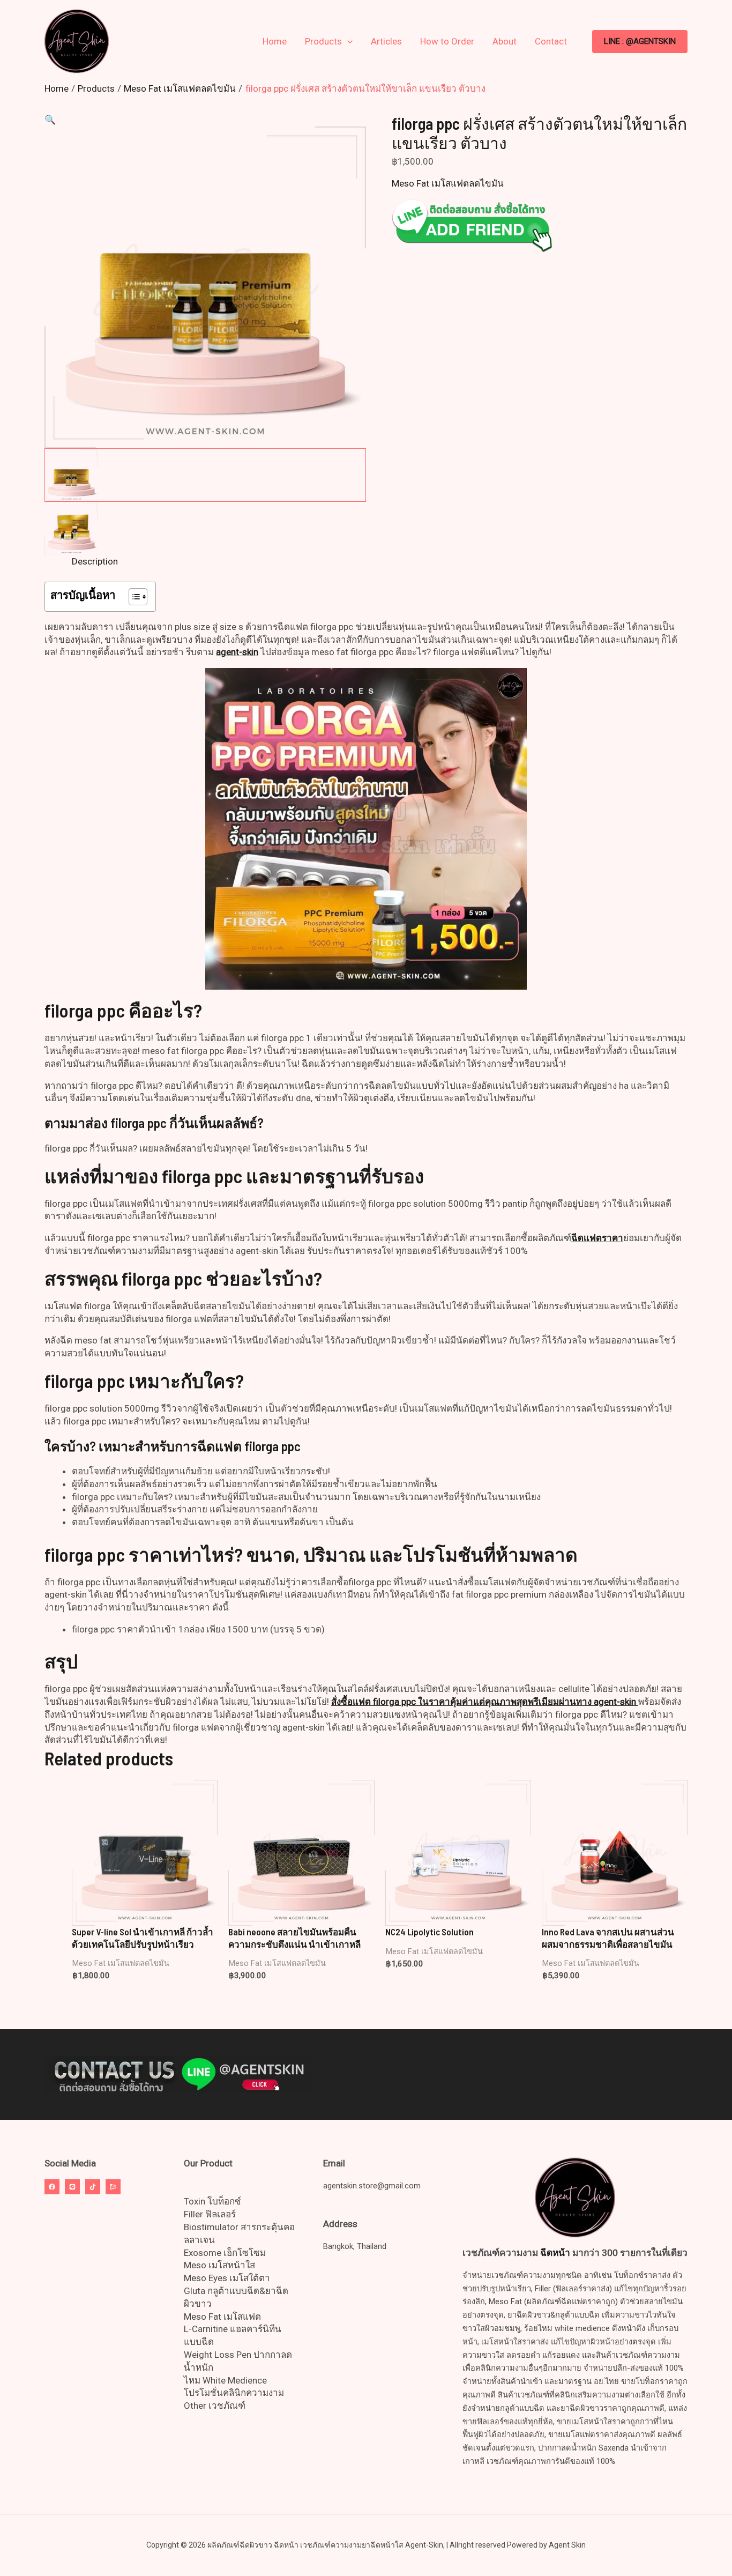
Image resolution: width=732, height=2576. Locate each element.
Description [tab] (95, 561)
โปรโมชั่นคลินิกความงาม (234, 2393)
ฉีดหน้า (555, 2253)
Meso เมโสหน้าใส (219, 2265)
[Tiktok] (93, 2187)
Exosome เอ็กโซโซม (225, 2253)
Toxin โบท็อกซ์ (212, 2201)
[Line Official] (72, 2187)
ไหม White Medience (225, 2380)
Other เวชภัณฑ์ (215, 2406)
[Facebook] (52, 2187)
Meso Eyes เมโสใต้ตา (227, 2278)
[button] (640, 42)
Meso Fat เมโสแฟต (222, 2317)
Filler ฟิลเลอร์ (210, 2214)
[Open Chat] (113, 2187)
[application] (347, 41)
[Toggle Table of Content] (133, 597)
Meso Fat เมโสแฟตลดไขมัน (448, 183)
